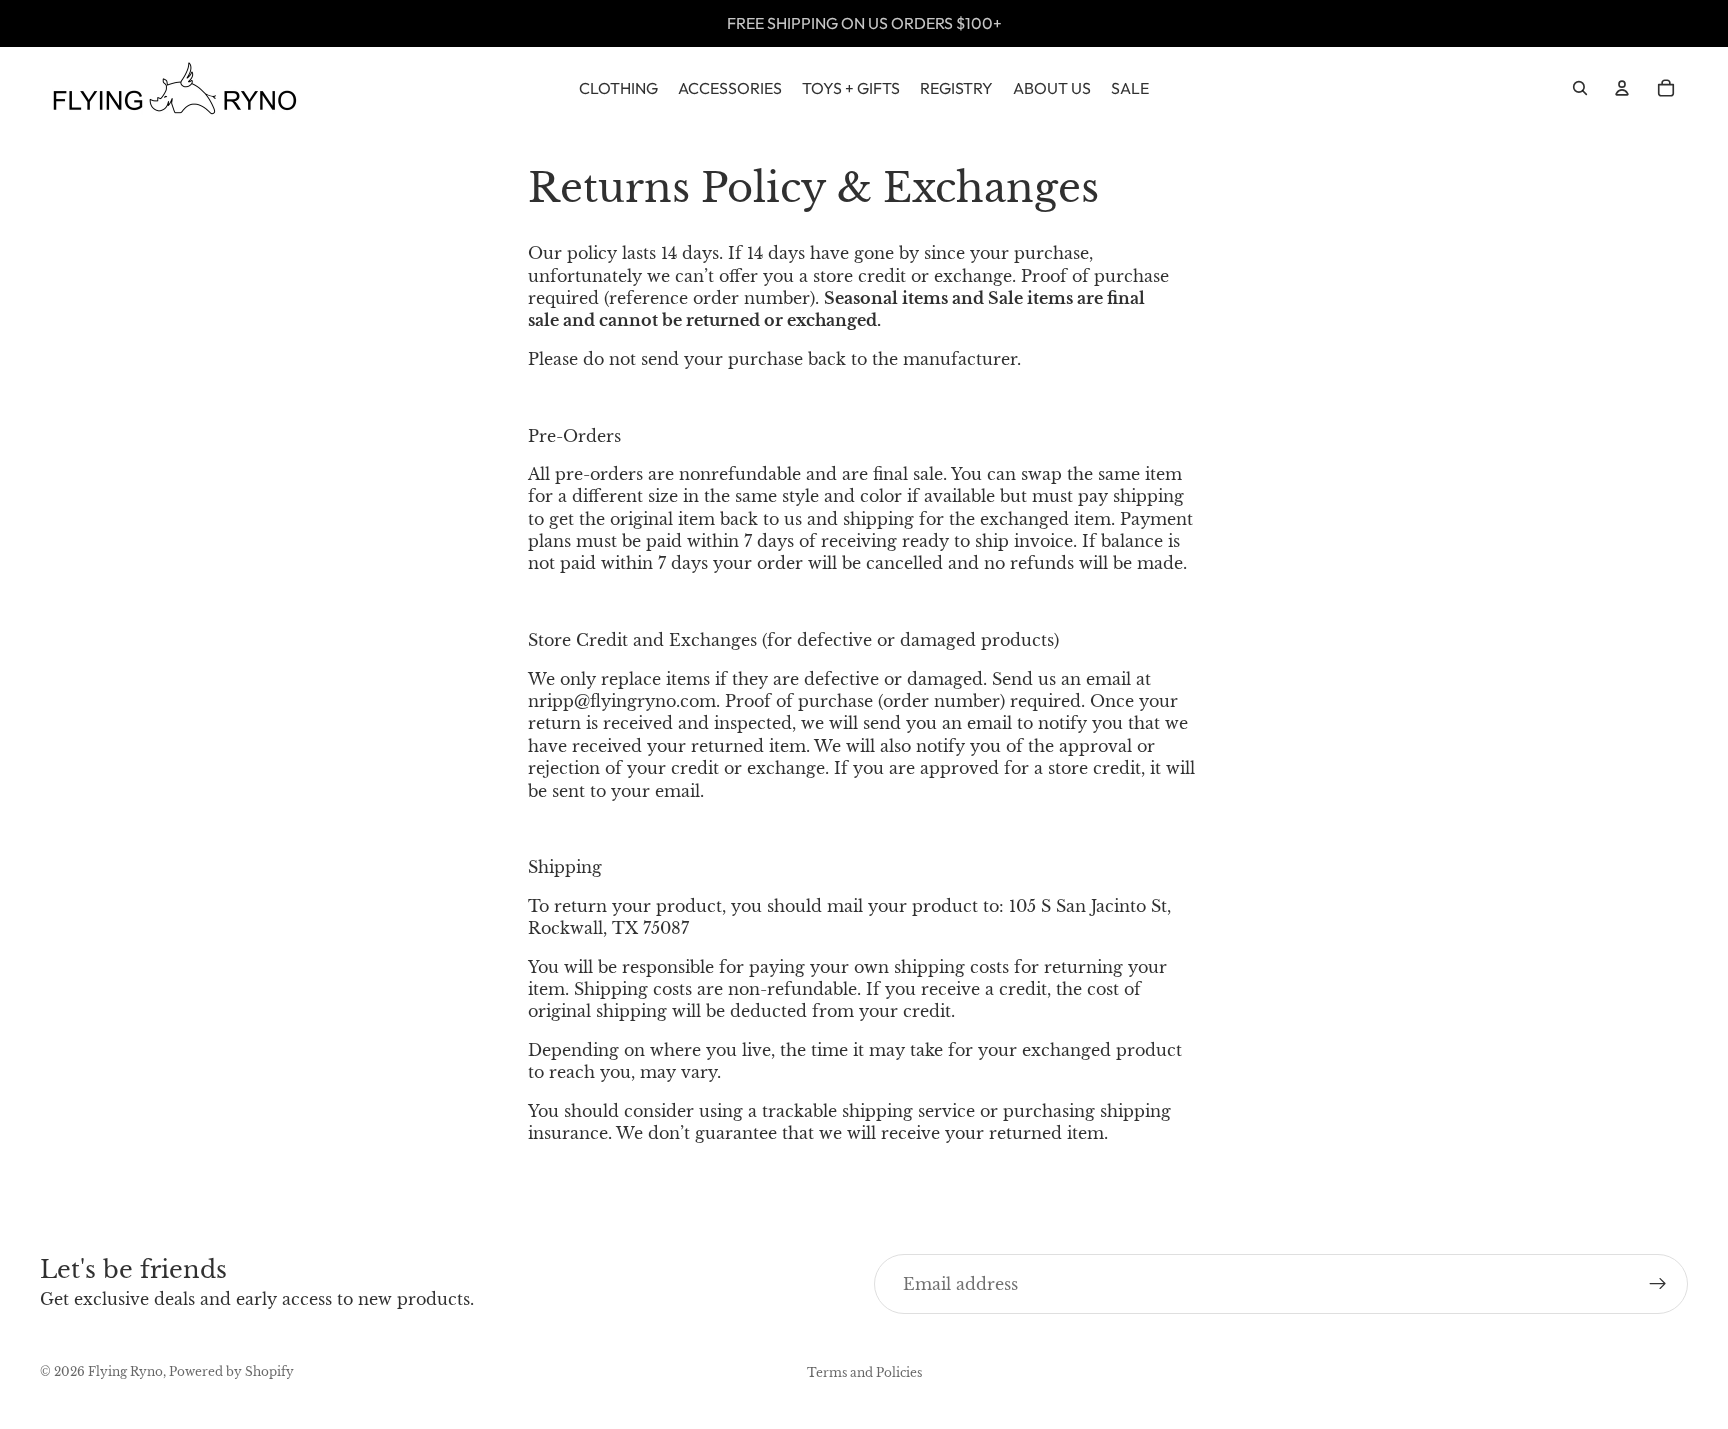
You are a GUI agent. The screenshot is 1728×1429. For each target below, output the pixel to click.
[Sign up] (1658, 1284)
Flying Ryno (125, 1371)
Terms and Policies (864, 1372)
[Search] (1580, 88)
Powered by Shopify (231, 1371)
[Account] (1622, 88)
